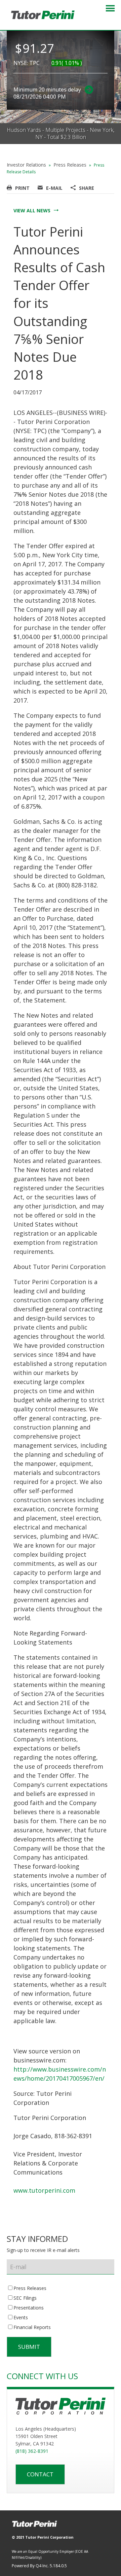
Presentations (29, 2308)
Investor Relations (26, 165)
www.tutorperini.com (44, 2190)
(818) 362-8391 (32, 2451)
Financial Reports (32, 2327)
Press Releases (70, 165)
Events (21, 2318)
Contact (40, 2474)
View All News (32, 210)
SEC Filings (25, 2298)
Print (22, 188)
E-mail (54, 188)
